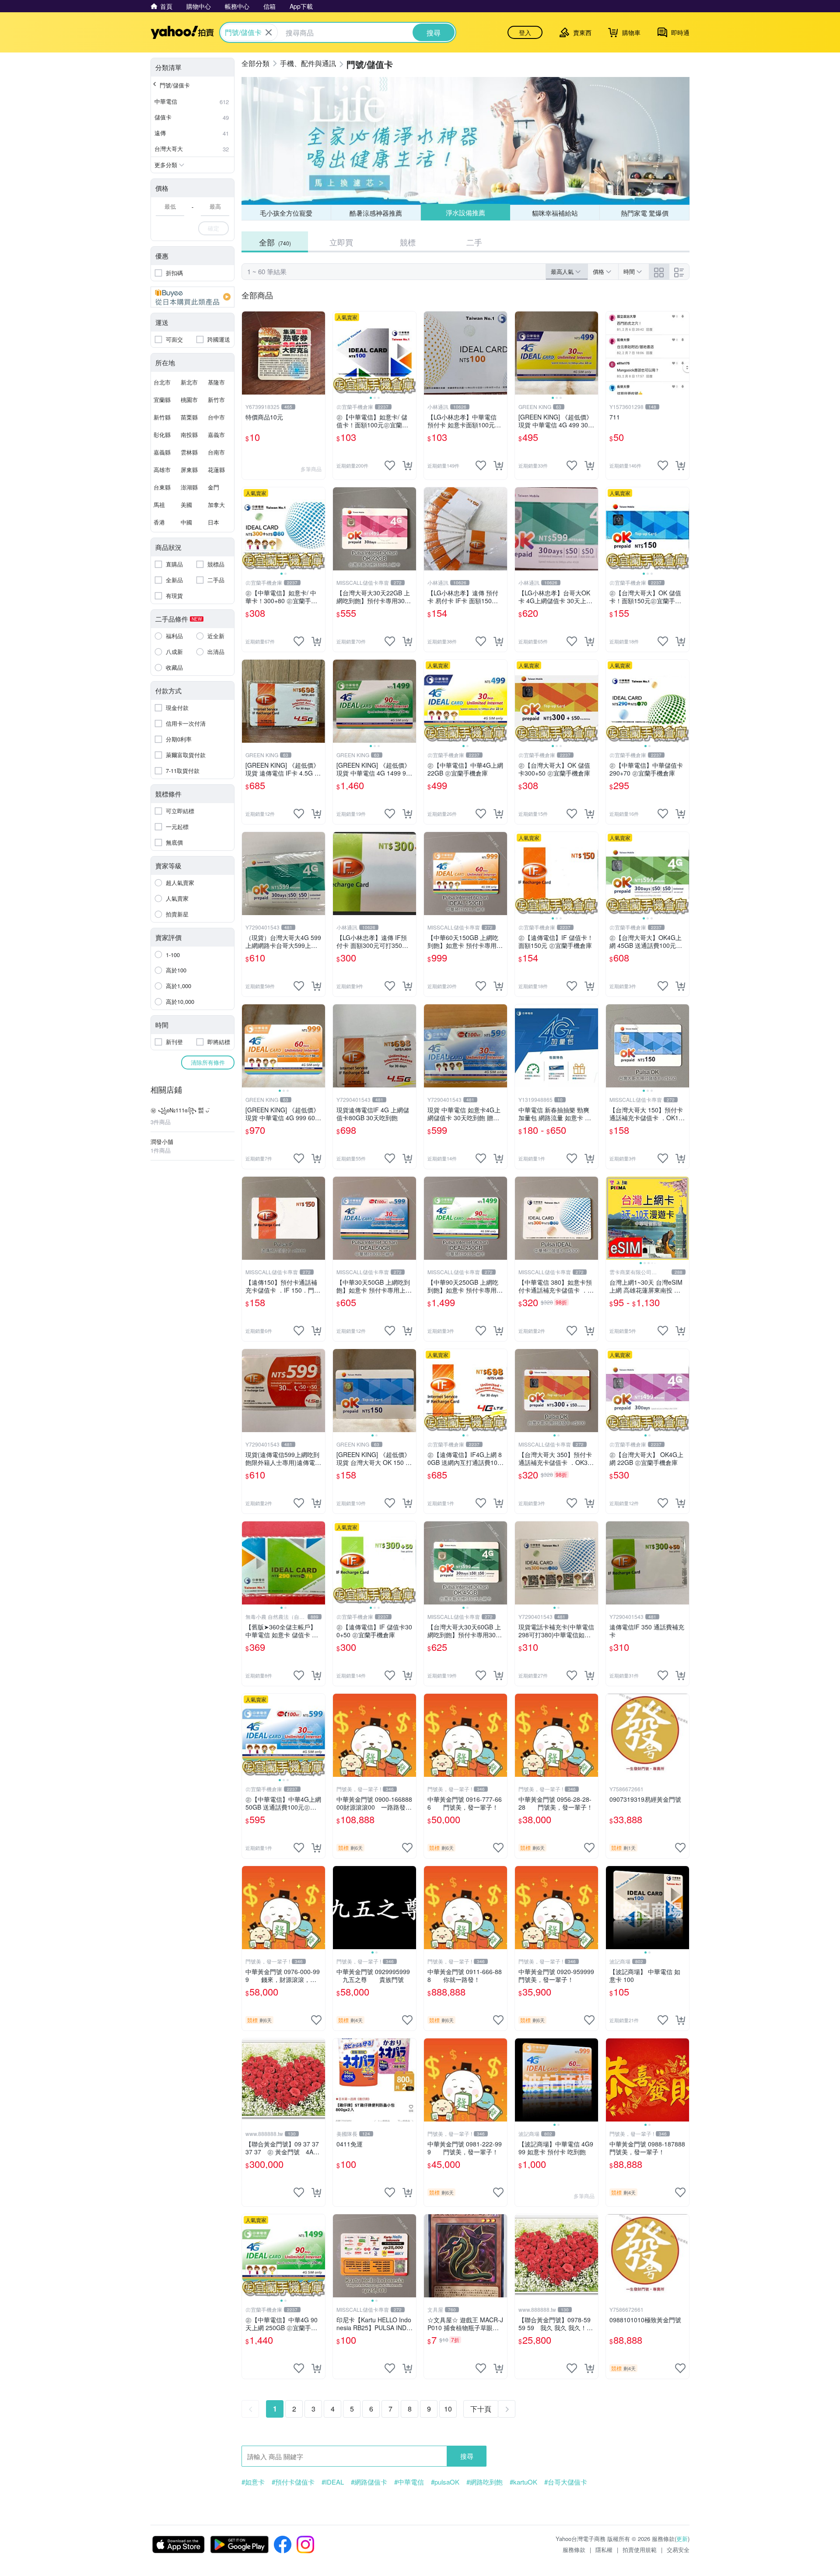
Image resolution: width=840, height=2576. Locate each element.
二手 (474, 242)
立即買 (341, 242)
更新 (682, 2539)
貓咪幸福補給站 (555, 212)
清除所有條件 (208, 1062)
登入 (525, 32)
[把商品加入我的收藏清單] (390, 465)
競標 (408, 242)
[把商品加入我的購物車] (407, 465)
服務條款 (574, 2550)
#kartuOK (523, 2482)
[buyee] (192, 297)
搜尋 (467, 2456)
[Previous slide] (339, 353)
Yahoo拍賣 (182, 32)
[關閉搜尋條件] (269, 32)
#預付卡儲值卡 (293, 2482)
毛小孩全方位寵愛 (286, 213)
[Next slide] (410, 353)
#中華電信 (409, 2482)
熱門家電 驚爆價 (645, 213)
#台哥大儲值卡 (566, 2482)
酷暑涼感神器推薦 (376, 213)
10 (448, 2409)
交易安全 (678, 2550)
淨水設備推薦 (465, 213)
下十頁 (481, 2409)
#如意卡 (253, 2482)
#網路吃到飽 (485, 2482)
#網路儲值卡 (369, 2482)
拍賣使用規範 (640, 2550)
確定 (213, 228)
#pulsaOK (445, 2482)
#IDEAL (333, 2482)
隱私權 (604, 2550)
